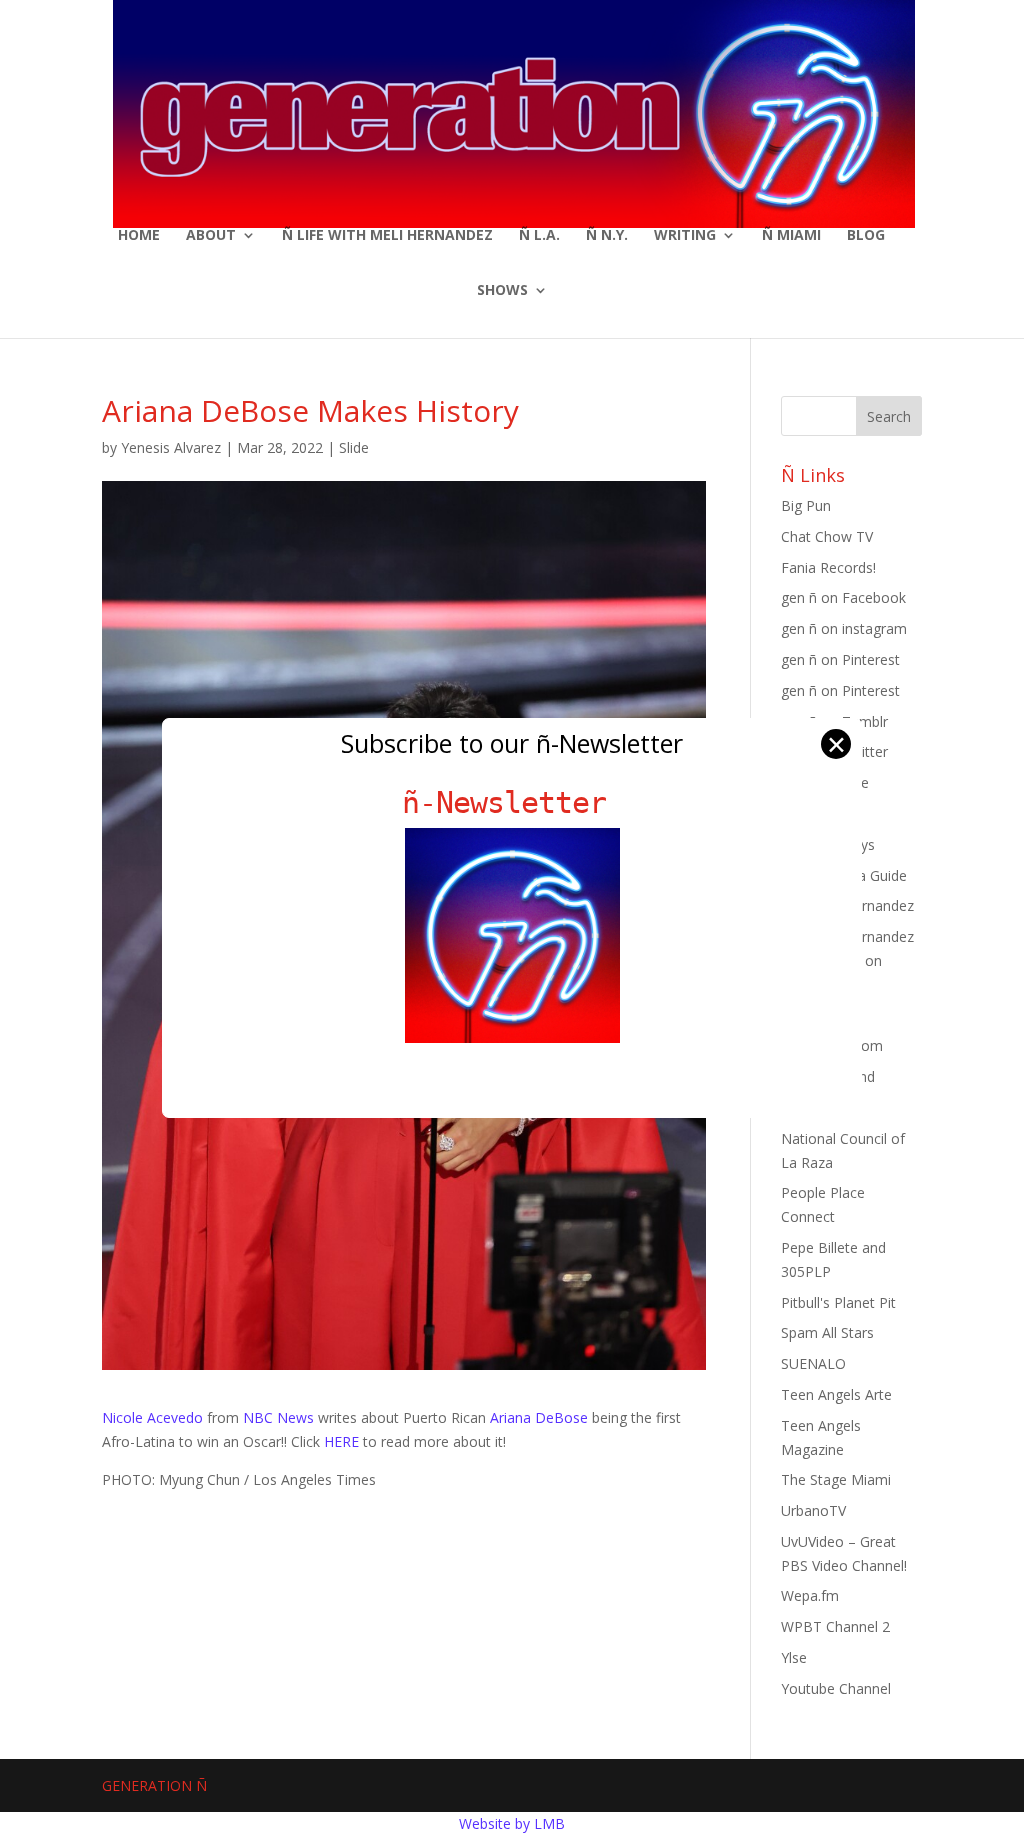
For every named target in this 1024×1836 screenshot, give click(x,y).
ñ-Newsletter (512, 802)
